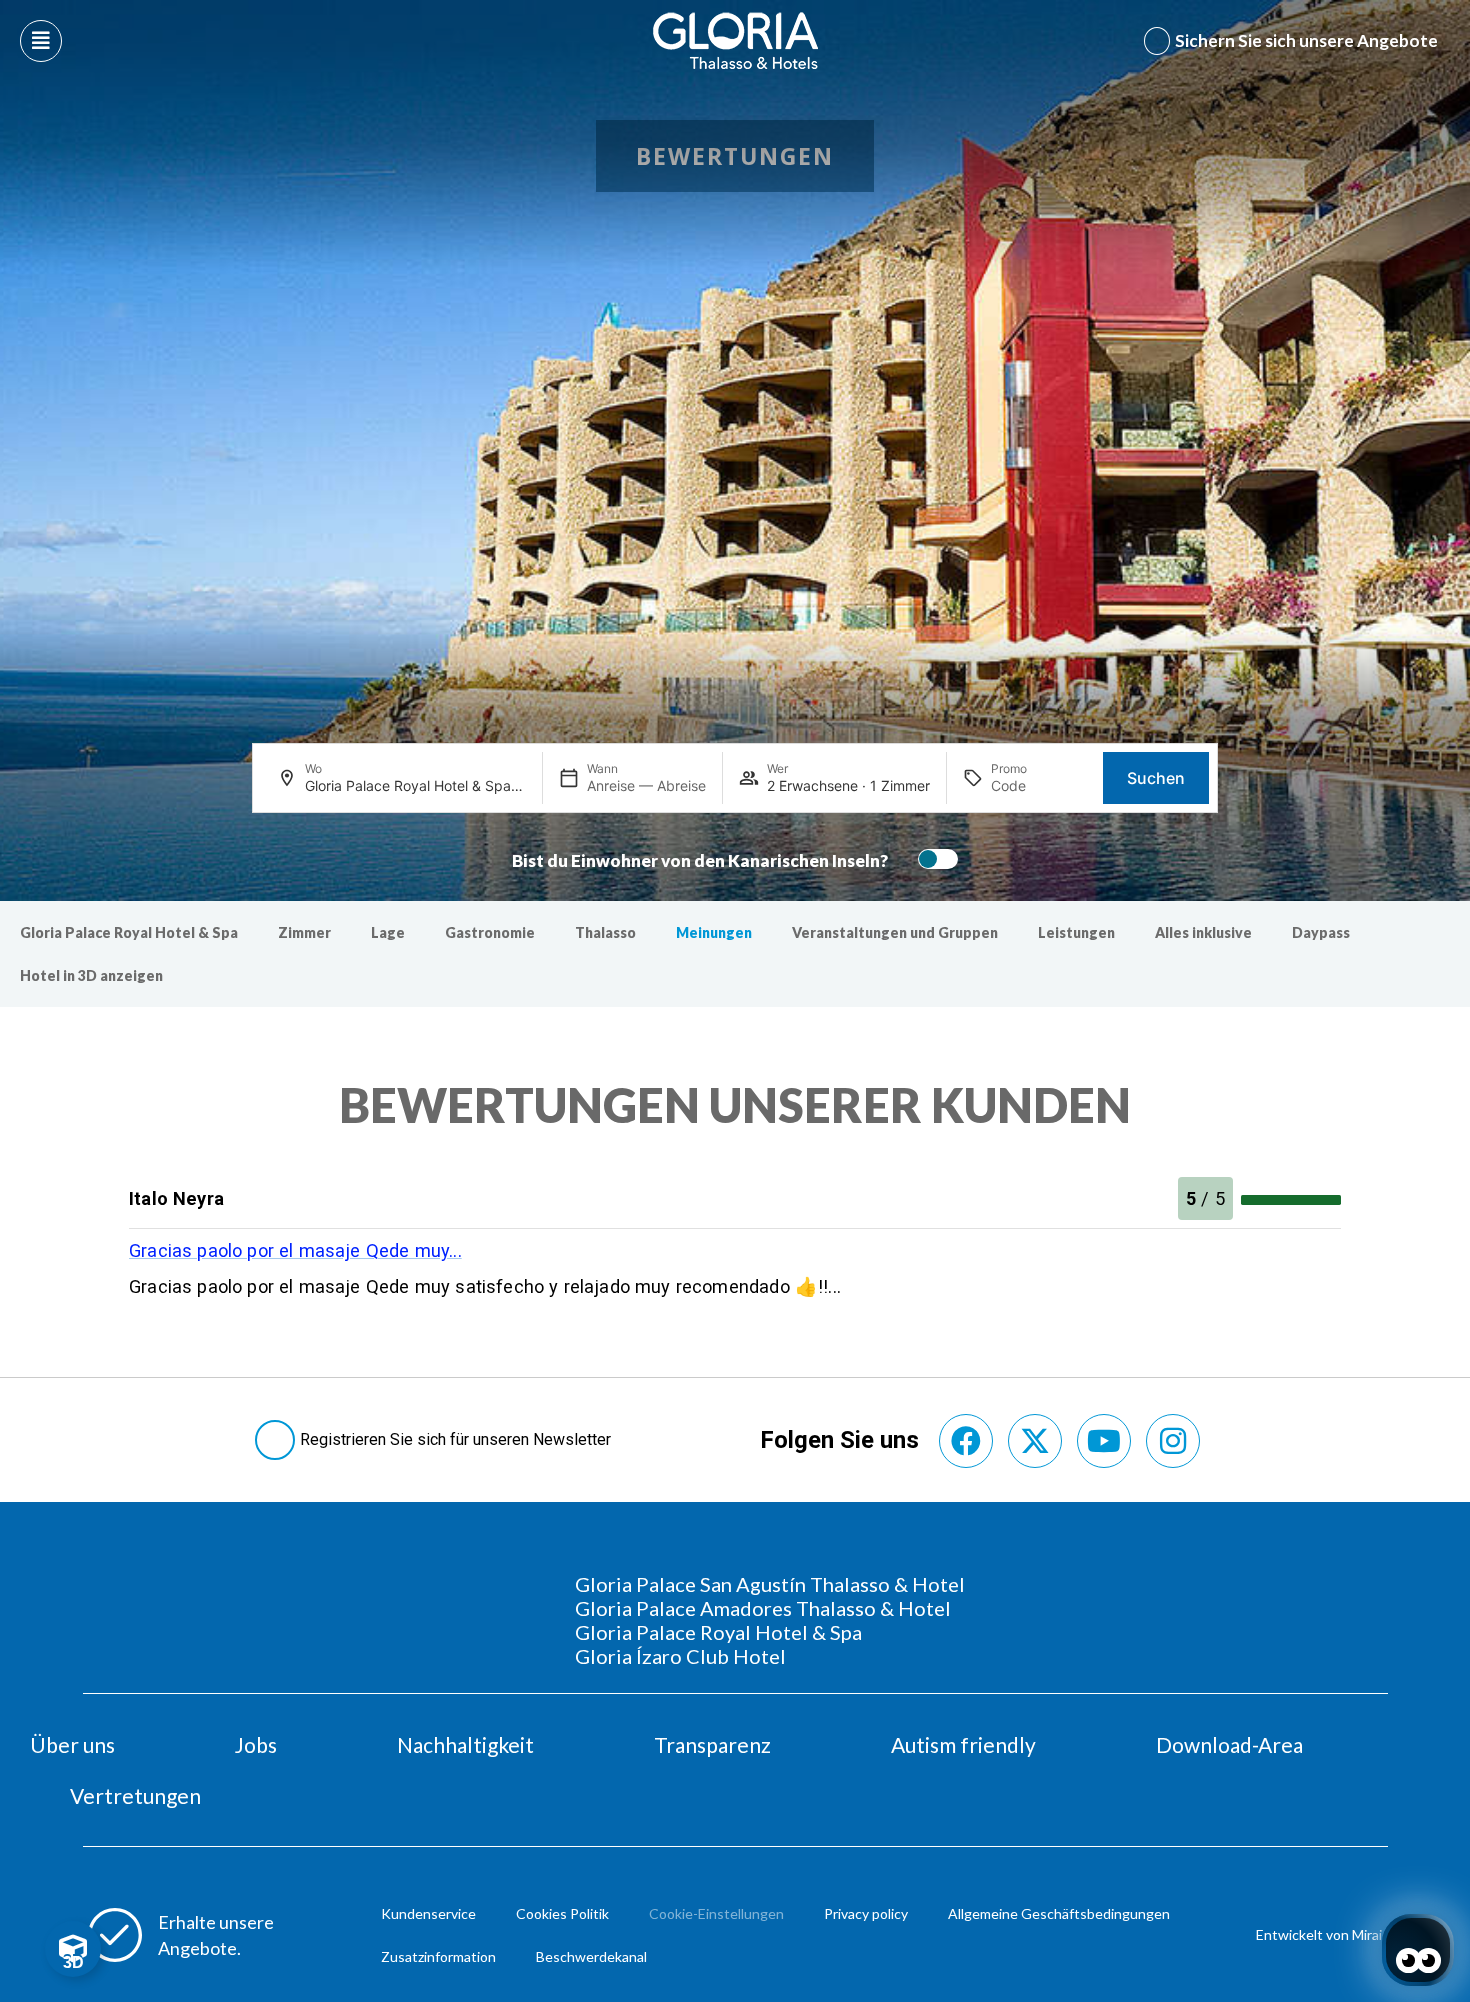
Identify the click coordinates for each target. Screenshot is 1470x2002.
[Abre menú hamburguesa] (41, 41)
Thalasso (605, 932)
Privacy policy (866, 1913)
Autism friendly (963, 1744)
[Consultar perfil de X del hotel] (1035, 1441)
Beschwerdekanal (591, 1956)
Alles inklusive (1203, 932)
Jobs (256, 1744)
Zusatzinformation (438, 1956)
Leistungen (1076, 932)
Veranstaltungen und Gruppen (895, 932)
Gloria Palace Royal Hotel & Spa (129, 932)
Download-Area (1229, 1744)
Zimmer (304, 932)
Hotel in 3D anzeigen (91, 975)
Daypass (1321, 932)
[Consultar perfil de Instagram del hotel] (1173, 1441)
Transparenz (712, 1744)
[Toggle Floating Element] (73, 1949)
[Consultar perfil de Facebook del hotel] (966, 1441)
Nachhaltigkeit (465, 1744)
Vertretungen (135, 1795)
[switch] (933, 859)
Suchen (1156, 778)
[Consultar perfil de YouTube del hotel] (1104, 1441)
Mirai (1367, 1934)
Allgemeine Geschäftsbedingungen (1059, 1913)
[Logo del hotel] (736, 41)
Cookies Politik (562, 1913)
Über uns (72, 1744)
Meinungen (714, 932)
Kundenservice (428, 1913)
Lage (388, 932)
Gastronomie (490, 932)
